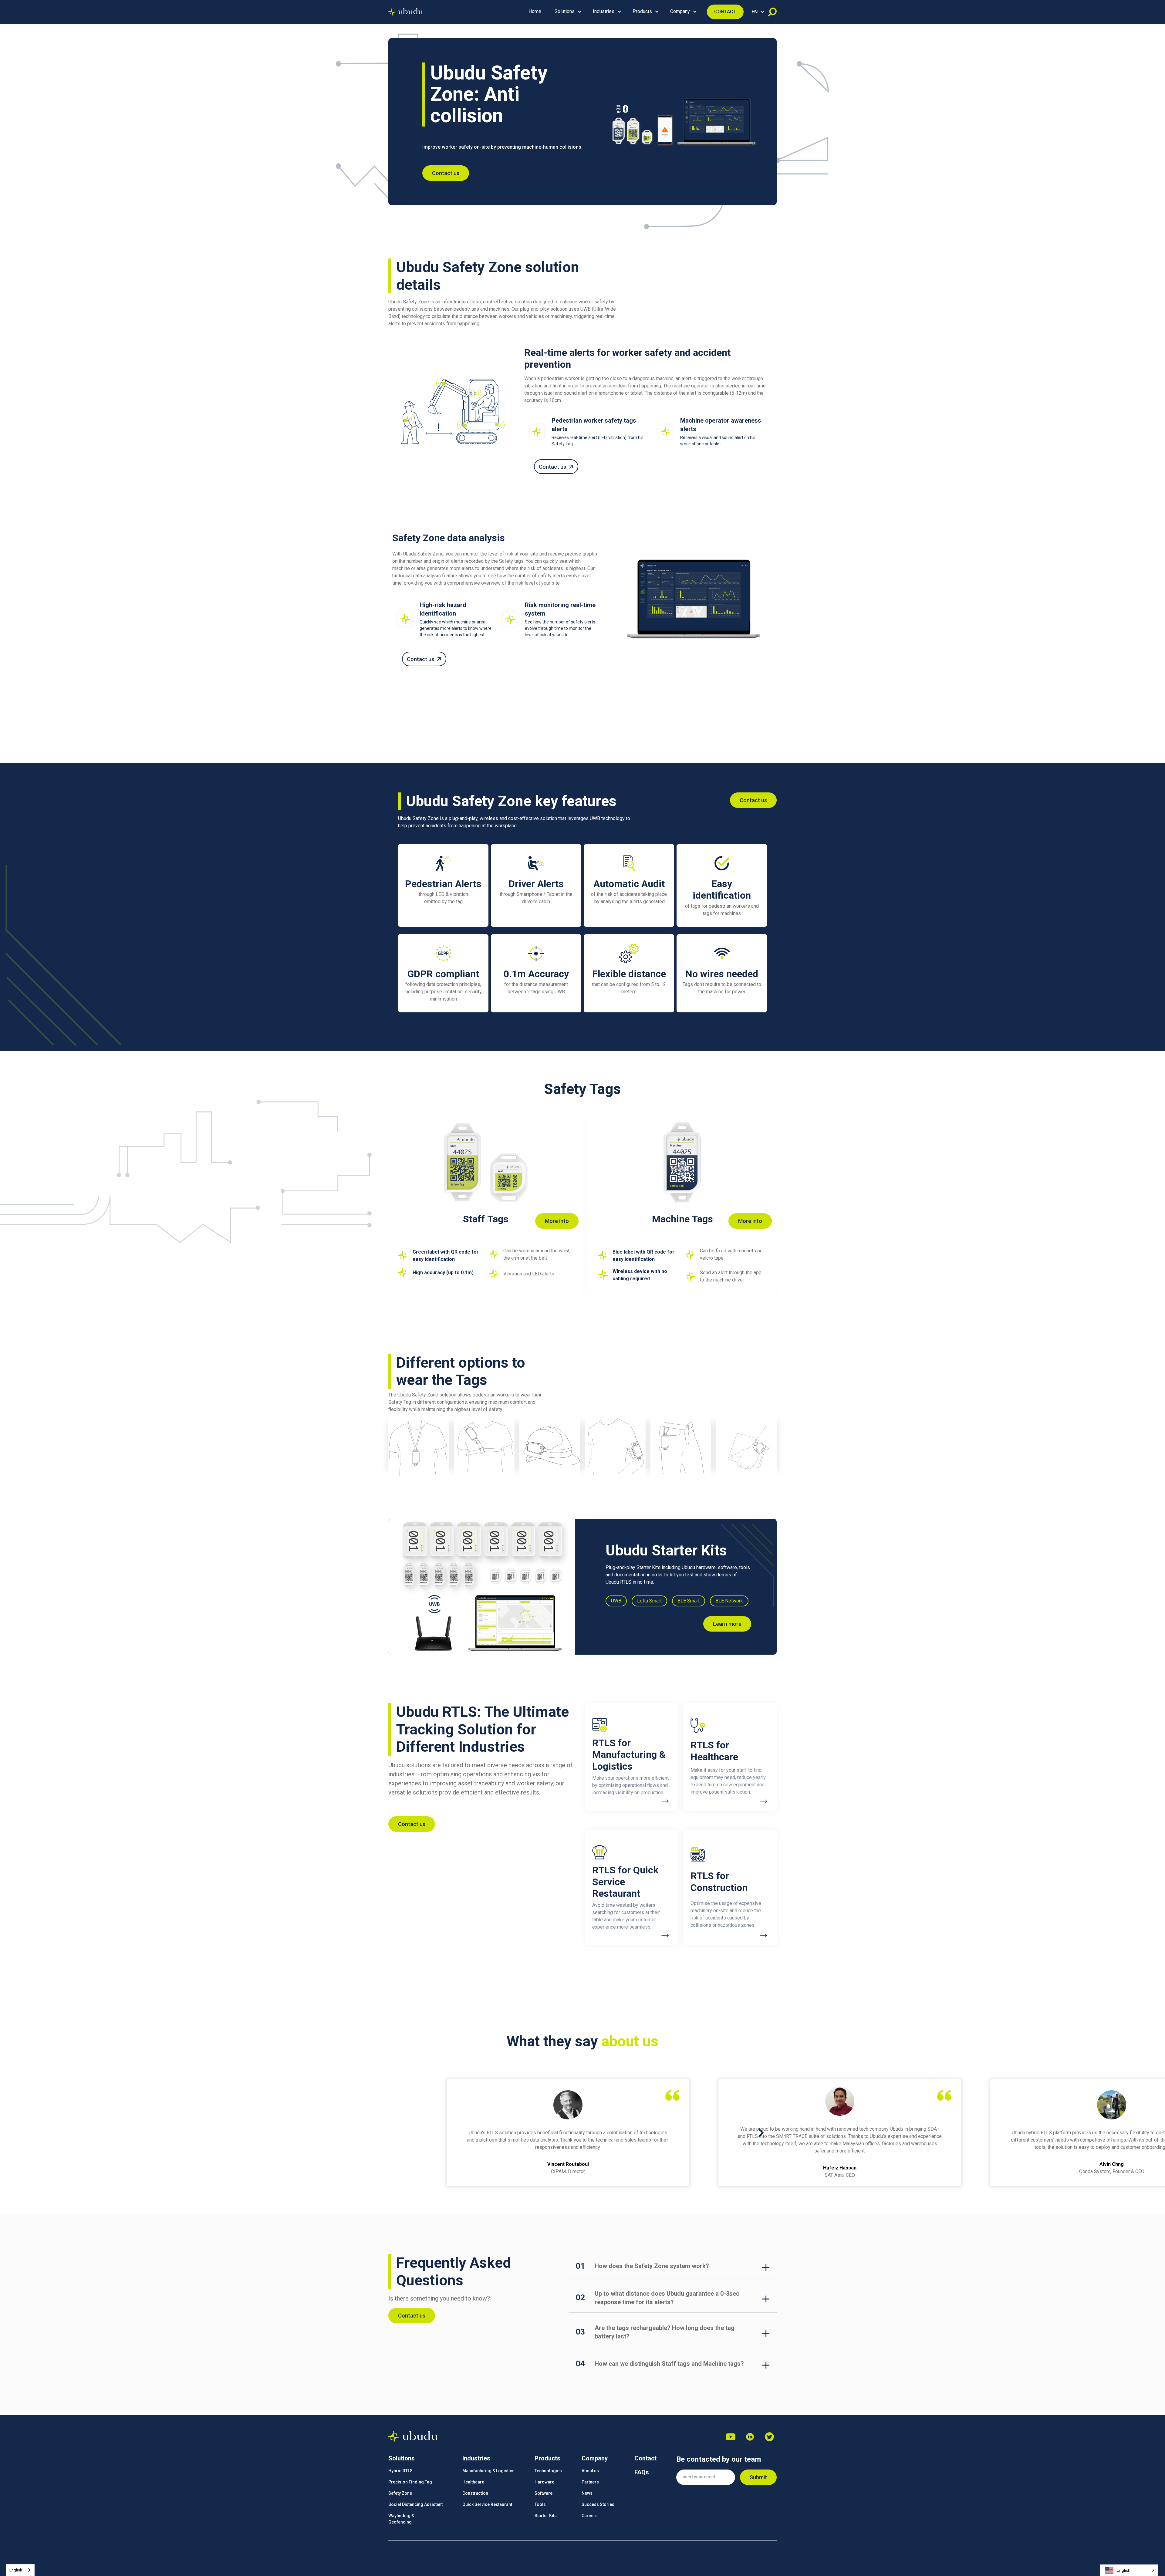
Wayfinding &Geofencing (401, 2519)
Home (535, 11)
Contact (645, 2458)
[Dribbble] (750, 2437)
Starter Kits (546, 2516)
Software (544, 2493)
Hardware (544, 2482)
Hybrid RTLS (400, 2471)
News (587, 2493)
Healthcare (473, 2482)
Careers (590, 2516)
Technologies (548, 2471)
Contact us (446, 173)
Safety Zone (400, 2493)
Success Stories (598, 2504)
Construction (475, 2493)
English (16, 2570)
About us (590, 2471)
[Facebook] (769, 2437)
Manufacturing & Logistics (488, 2471)
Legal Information (759, 2558)
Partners (590, 2482)
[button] (567, 12)
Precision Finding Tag (410, 2482)
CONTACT (725, 12)
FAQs (642, 2472)
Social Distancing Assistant (415, 2504)
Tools (540, 2504)
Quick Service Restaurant (487, 2504)
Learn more (727, 1624)
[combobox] (20, 2570)
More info (557, 1221)
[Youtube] (731, 2437)
